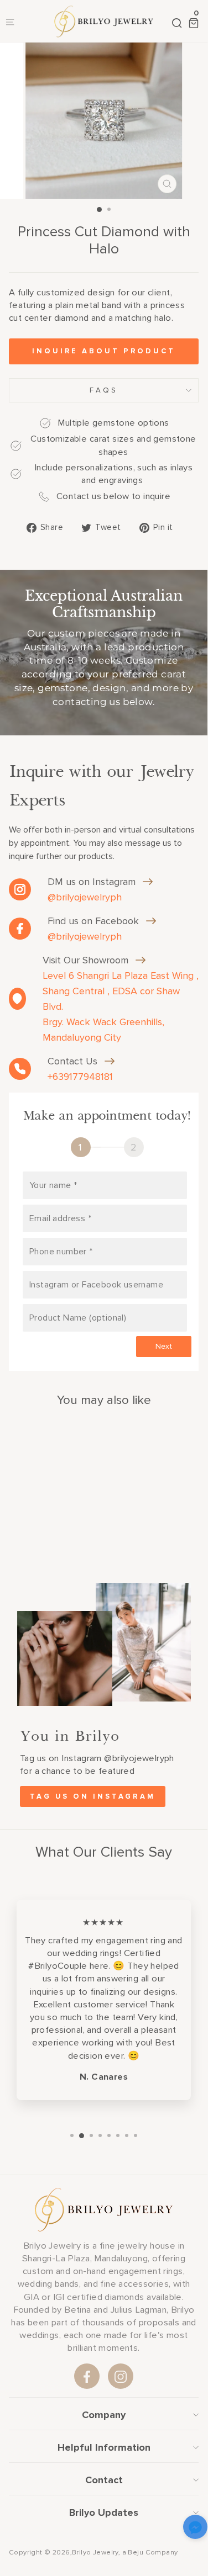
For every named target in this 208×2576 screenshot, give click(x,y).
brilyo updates (104, 2513)
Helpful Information (104, 2447)
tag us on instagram (93, 1796)
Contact (104, 2480)
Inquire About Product (104, 351)
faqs (104, 390)
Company (104, 2415)
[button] (195, 2529)
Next (164, 1346)
